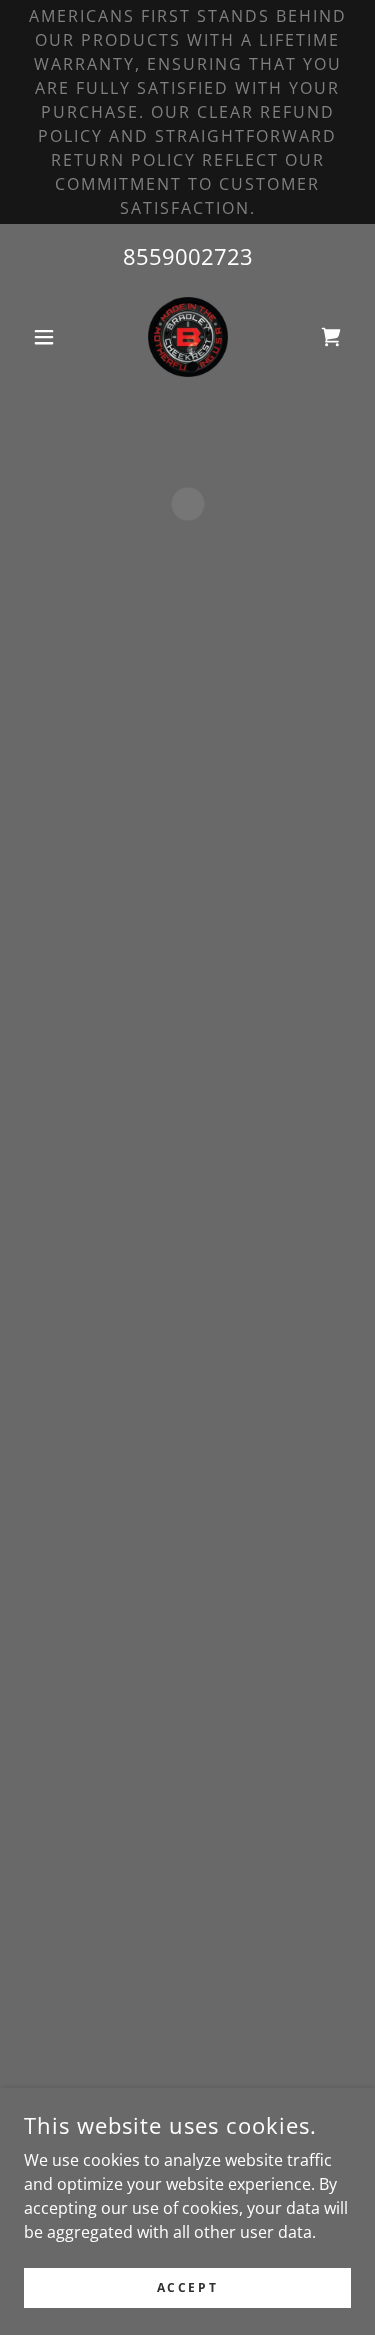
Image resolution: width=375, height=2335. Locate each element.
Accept (187, 2287)
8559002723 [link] (188, 256)
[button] (48, 337)
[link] (188, 337)
